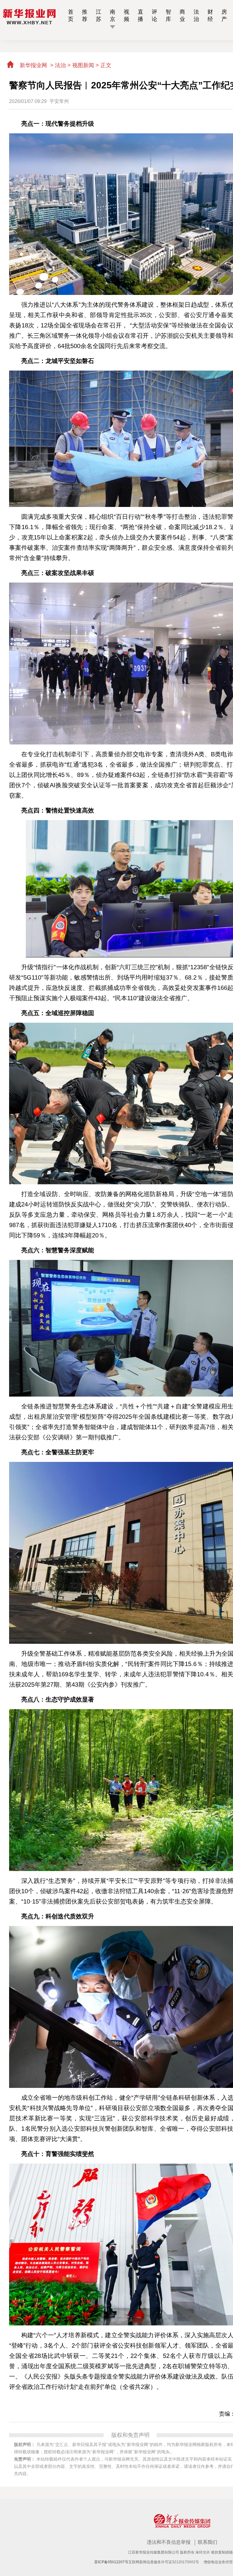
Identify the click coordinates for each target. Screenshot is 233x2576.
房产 (224, 15)
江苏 (99, 15)
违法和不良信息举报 (169, 2542)
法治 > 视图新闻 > (78, 65)
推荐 (85, 15)
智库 (168, 15)
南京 (113, 15)
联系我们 (208, 2542)
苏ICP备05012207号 (111, 2562)
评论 (154, 15)
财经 (210, 15)
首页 (71, 15)
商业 (182, 15)
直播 (140, 15)
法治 (196, 15)
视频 (127, 15)
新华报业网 (33, 65)
